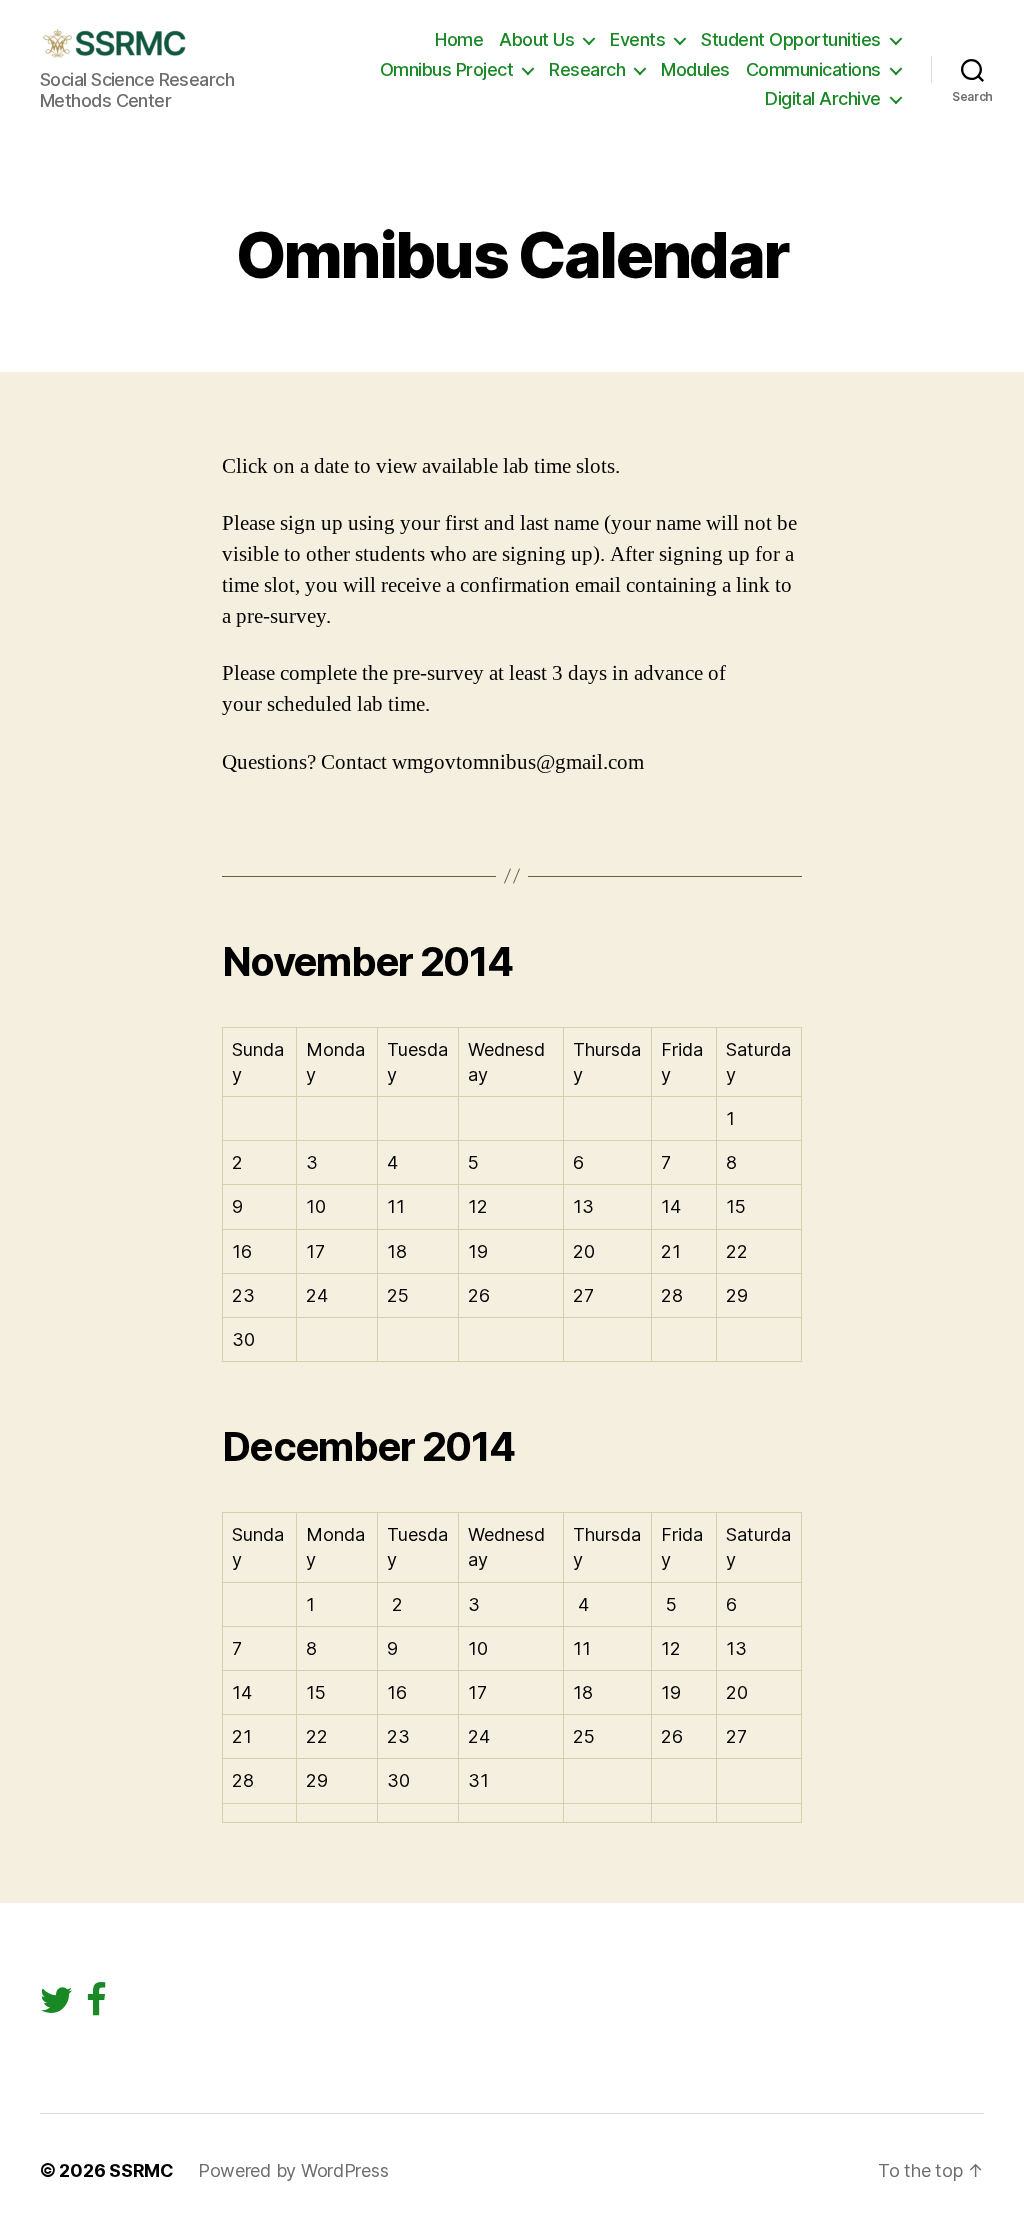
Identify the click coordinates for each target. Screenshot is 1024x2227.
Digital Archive (823, 98)
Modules (695, 69)
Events (637, 39)
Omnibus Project (447, 69)
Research (587, 69)
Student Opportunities (791, 39)
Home (459, 39)
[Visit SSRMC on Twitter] (56, 2006)
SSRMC (141, 2170)
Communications (813, 69)
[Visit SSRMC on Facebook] (96, 2006)
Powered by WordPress (293, 2170)
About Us (536, 39)
